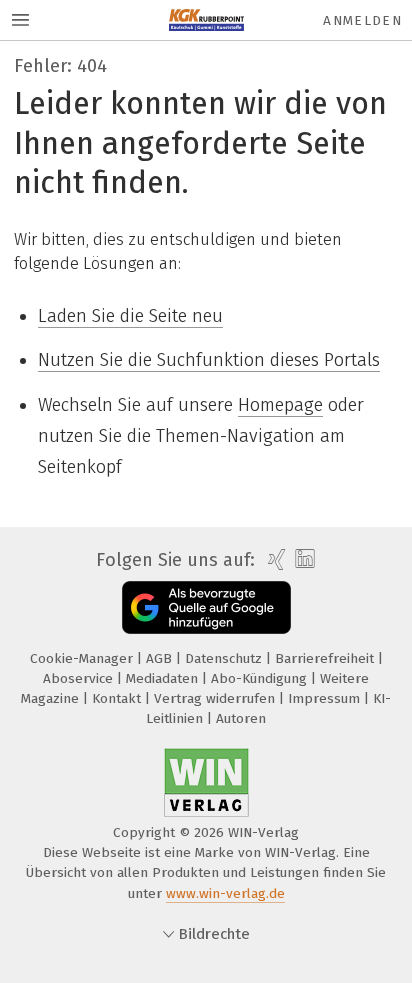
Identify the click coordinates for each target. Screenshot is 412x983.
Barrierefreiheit (326, 658)
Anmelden (362, 20)
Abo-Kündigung (261, 678)
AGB (161, 658)
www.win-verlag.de (225, 893)
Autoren (241, 718)
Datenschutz (225, 658)
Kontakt (118, 698)
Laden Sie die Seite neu (130, 316)
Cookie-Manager (83, 658)
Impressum (326, 698)
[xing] (274, 560)
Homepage (280, 405)
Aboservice (80, 678)
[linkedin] (302, 559)
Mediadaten (164, 678)
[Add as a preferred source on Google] (206, 607)
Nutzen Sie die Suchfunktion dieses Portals (209, 360)
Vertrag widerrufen (216, 698)
